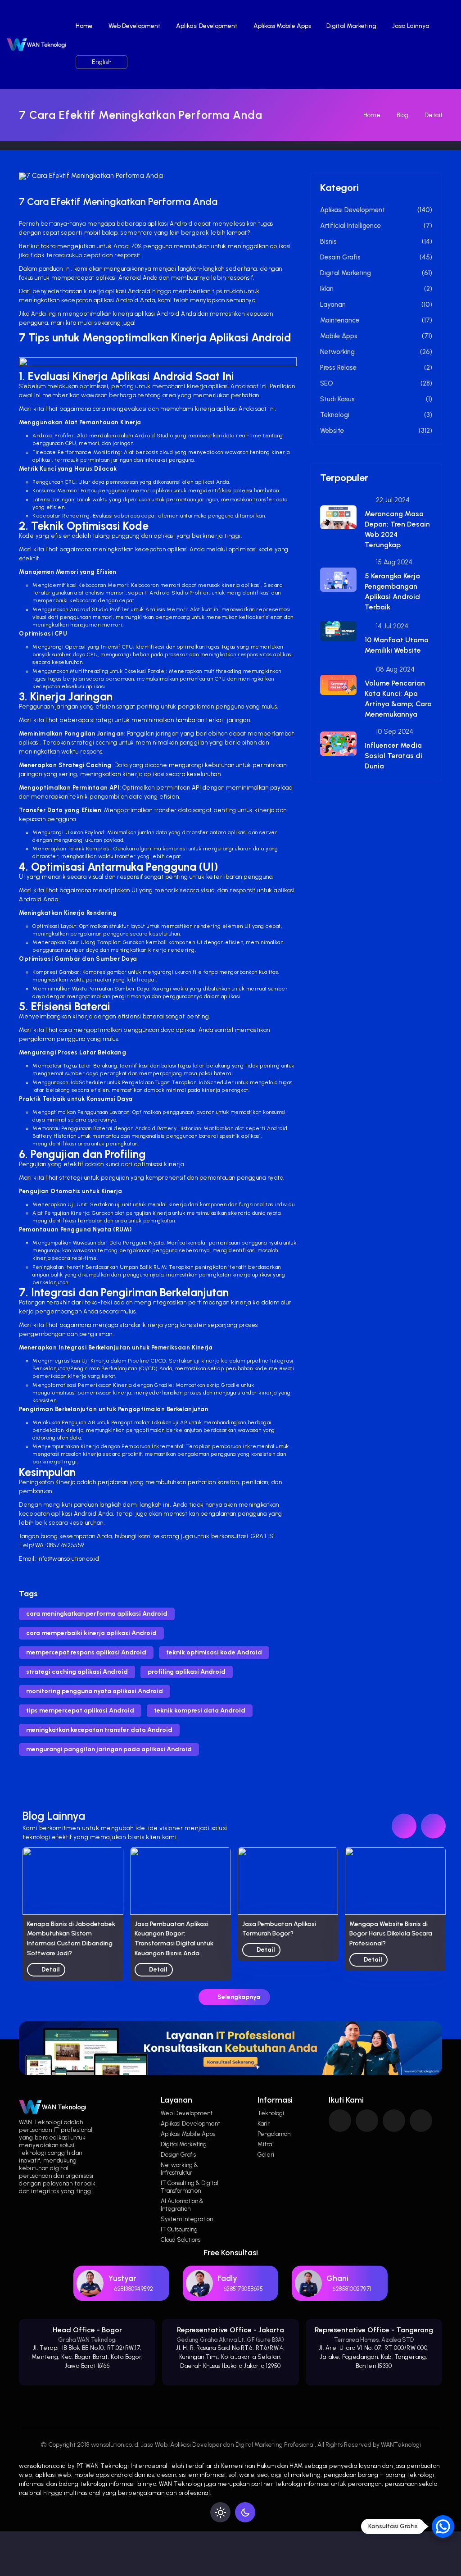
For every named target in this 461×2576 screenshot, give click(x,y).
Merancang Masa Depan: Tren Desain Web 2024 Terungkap (397, 529)
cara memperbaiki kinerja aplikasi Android (91, 1633)
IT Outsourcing (179, 2229)
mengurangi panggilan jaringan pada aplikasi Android (109, 1749)
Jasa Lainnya (411, 26)
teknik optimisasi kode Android (214, 1652)
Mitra (265, 2144)
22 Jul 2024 (392, 500)
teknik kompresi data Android (200, 1711)
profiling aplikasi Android (187, 1672)
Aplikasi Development (207, 26)
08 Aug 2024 (394, 669)
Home (84, 26)
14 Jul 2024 (391, 626)
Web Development (135, 26)
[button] (433, 1826)
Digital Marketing (351, 26)
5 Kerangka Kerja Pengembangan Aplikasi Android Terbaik (392, 591)
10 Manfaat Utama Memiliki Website (397, 645)
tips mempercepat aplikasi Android (80, 1711)
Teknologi (271, 2113)
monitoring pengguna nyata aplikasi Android (95, 1691)
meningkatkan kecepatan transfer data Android (99, 1730)
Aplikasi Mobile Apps (282, 26)
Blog (402, 115)
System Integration (187, 2219)
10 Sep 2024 (394, 731)
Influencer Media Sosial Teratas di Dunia (393, 756)
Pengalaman (274, 2134)
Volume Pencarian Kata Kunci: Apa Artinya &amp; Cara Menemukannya (398, 699)
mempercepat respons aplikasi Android (86, 1652)
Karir (264, 2124)
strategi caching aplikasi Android (77, 1672)
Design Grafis (178, 2155)
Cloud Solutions (181, 2240)
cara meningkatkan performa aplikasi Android (97, 1614)
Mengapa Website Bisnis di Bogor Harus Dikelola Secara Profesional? (284, 1934)
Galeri (266, 2155)
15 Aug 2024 (393, 562)
